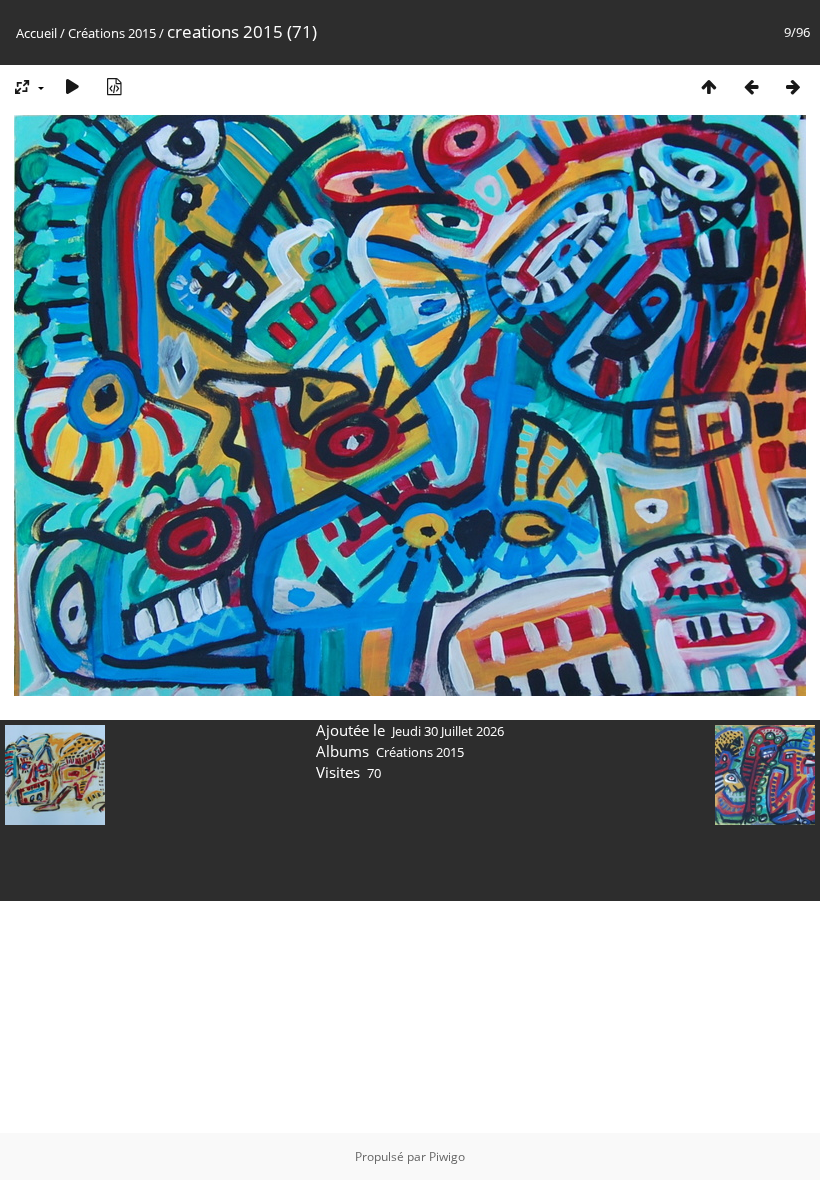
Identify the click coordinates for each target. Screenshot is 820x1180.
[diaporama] (72, 86)
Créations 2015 (112, 33)
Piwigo (447, 1156)
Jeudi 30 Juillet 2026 (448, 731)
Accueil (36, 33)
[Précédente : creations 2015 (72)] (751, 86)
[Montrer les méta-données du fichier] (114, 86)
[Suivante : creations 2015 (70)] (793, 86)
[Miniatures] (709, 86)
